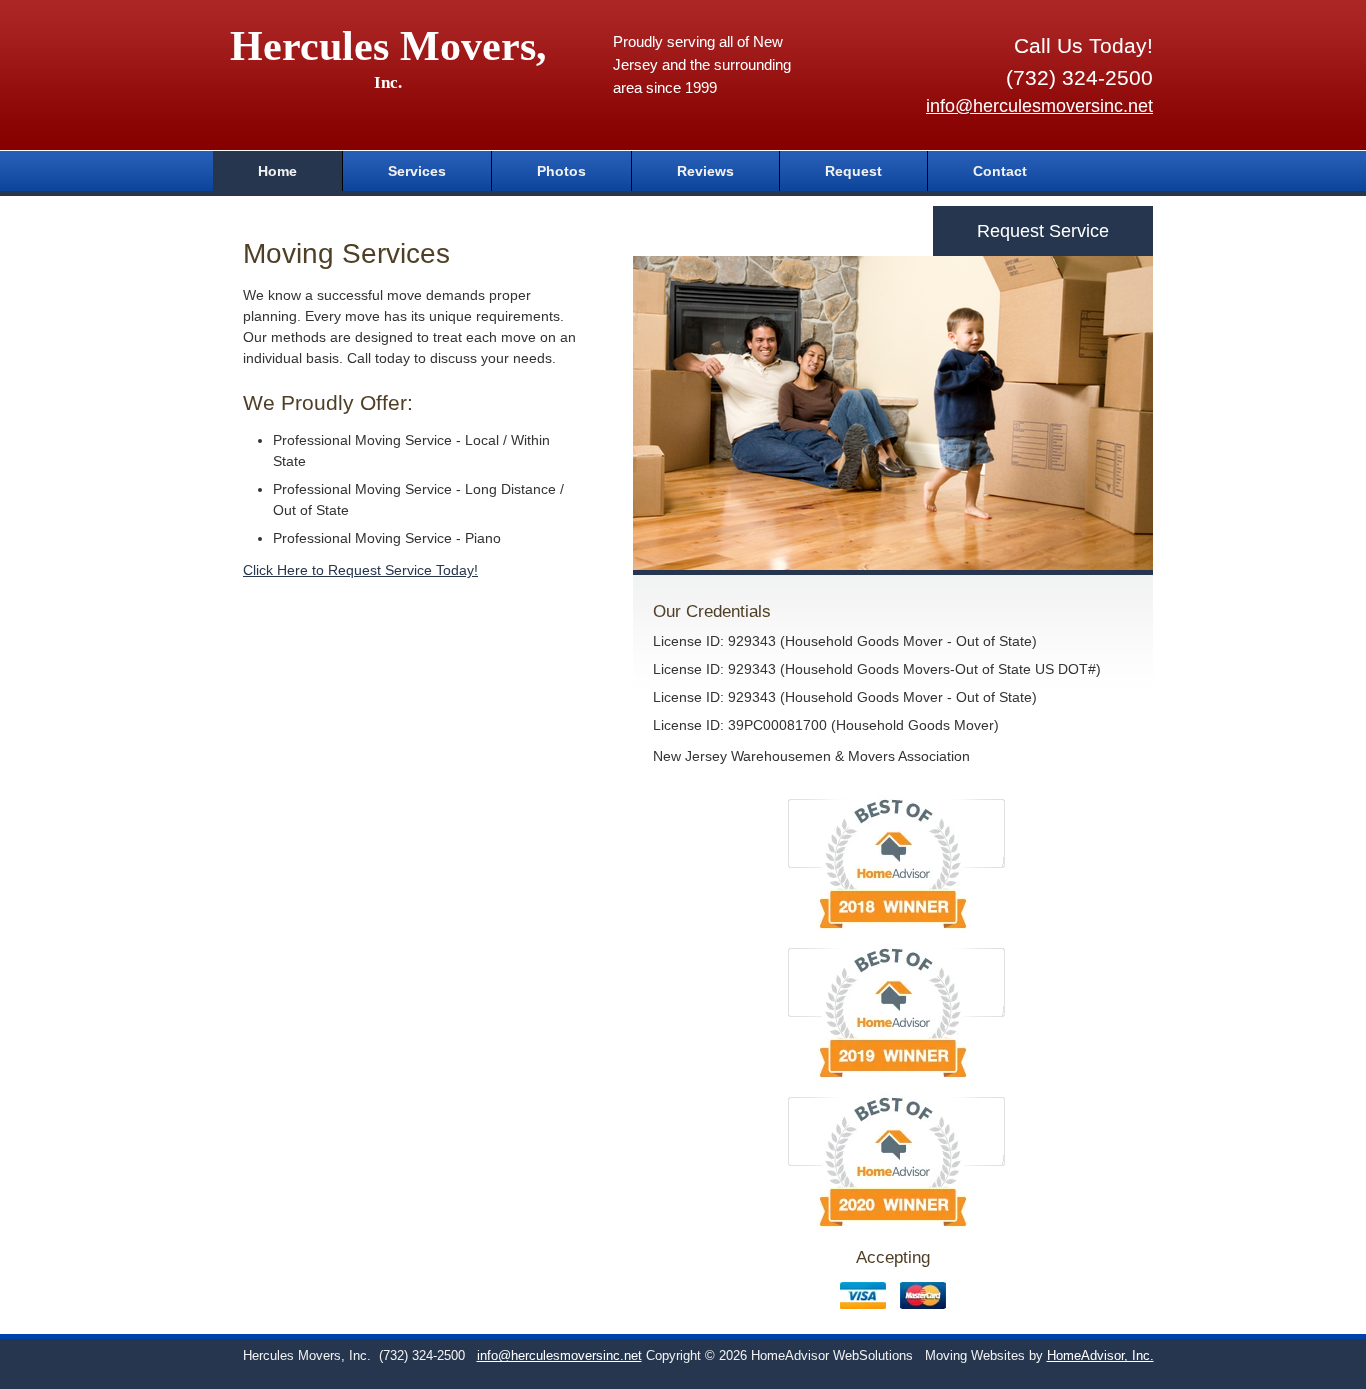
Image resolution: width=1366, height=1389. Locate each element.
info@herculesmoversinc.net (1039, 106)
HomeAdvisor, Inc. (1100, 1356)
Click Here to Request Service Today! (360, 570)
